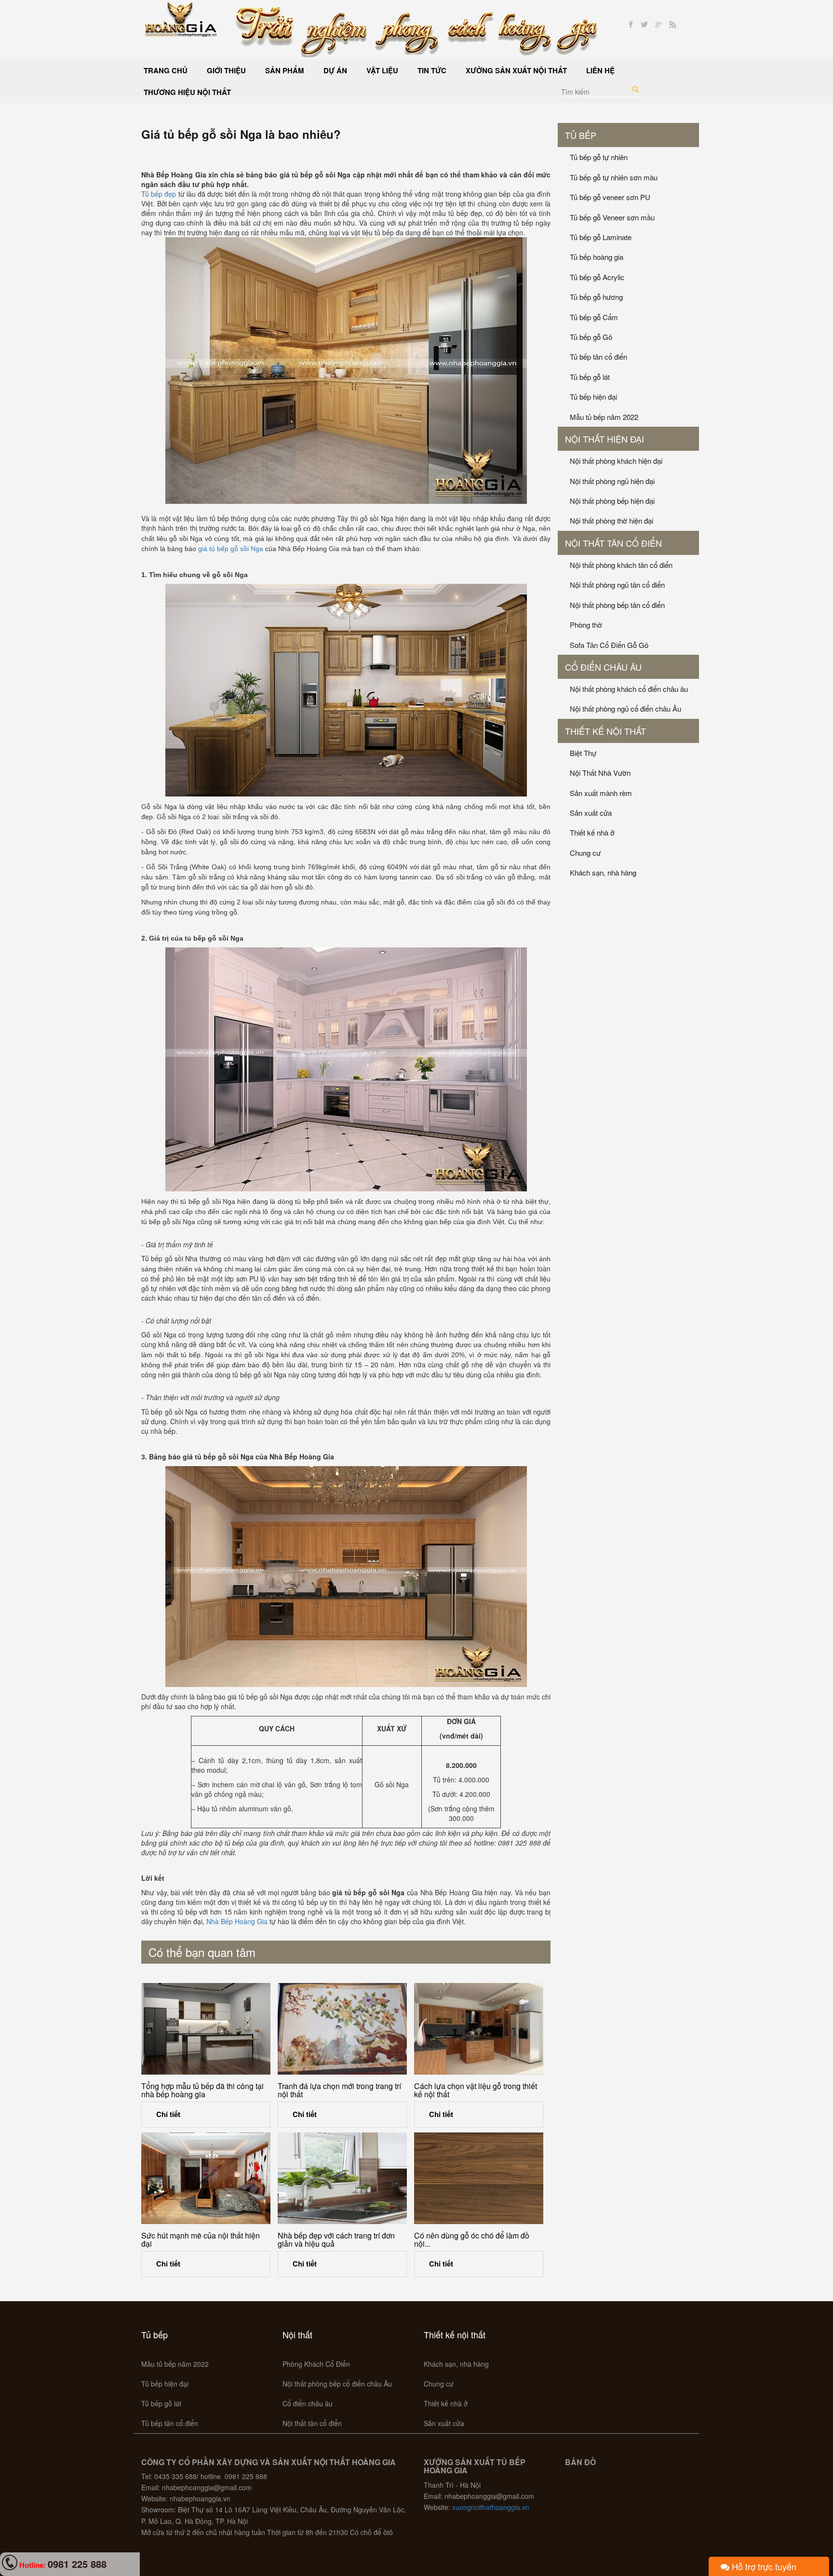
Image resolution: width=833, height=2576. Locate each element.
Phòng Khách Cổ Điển (316, 2364)
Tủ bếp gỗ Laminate (601, 237)
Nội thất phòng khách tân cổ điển (621, 565)
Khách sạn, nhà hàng (603, 872)
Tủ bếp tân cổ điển (598, 357)
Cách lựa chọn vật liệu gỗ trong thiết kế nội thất (476, 2090)
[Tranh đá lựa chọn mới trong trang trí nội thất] (342, 2029)
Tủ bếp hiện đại (593, 397)
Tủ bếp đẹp (159, 194)
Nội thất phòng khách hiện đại (616, 461)
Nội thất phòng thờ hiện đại (611, 520)
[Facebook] (631, 25)
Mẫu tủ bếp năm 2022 (604, 417)
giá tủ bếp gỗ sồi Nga (231, 549)
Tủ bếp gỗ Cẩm (594, 317)
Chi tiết (168, 2114)
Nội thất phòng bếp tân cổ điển (617, 605)
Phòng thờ (586, 625)
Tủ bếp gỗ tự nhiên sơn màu (614, 177)
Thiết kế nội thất (605, 731)
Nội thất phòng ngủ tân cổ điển (617, 585)
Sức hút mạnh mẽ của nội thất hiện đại (201, 2240)
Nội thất (297, 2334)
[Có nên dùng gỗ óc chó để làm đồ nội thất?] (479, 2178)
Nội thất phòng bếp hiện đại (612, 501)
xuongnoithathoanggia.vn (491, 2507)
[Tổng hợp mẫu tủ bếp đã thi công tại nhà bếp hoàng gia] (206, 2029)
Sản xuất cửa (591, 813)
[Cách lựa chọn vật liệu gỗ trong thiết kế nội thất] (479, 2029)
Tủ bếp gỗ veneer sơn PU (610, 197)
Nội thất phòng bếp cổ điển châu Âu (337, 2384)
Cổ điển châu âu (603, 667)
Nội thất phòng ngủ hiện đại (612, 481)
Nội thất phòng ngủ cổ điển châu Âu (625, 708)
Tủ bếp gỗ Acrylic (597, 277)
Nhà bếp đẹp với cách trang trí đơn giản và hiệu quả (336, 2240)
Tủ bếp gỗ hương (596, 297)
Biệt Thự (583, 753)
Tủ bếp (581, 135)
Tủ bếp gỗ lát (590, 377)
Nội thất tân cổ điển (613, 543)
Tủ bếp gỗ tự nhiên (599, 157)
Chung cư (585, 853)
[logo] (181, 18)
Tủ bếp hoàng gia (597, 257)
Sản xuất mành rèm (601, 793)
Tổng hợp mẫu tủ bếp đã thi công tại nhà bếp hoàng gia (202, 2090)
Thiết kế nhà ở (592, 832)
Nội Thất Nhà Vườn (600, 773)
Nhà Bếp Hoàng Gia (237, 1921)
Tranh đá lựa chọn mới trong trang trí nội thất (339, 2090)
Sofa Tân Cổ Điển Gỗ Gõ (609, 645)
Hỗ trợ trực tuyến (763, 2566)
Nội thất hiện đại (605, 439)
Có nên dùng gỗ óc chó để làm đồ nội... (472, 2240)
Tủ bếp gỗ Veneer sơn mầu (612, 217)
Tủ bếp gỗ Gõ (591, 337)
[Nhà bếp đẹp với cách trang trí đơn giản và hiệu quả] (342, 2178)
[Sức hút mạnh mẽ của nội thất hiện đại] (206, 2178)
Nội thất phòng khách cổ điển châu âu (629, 689)
